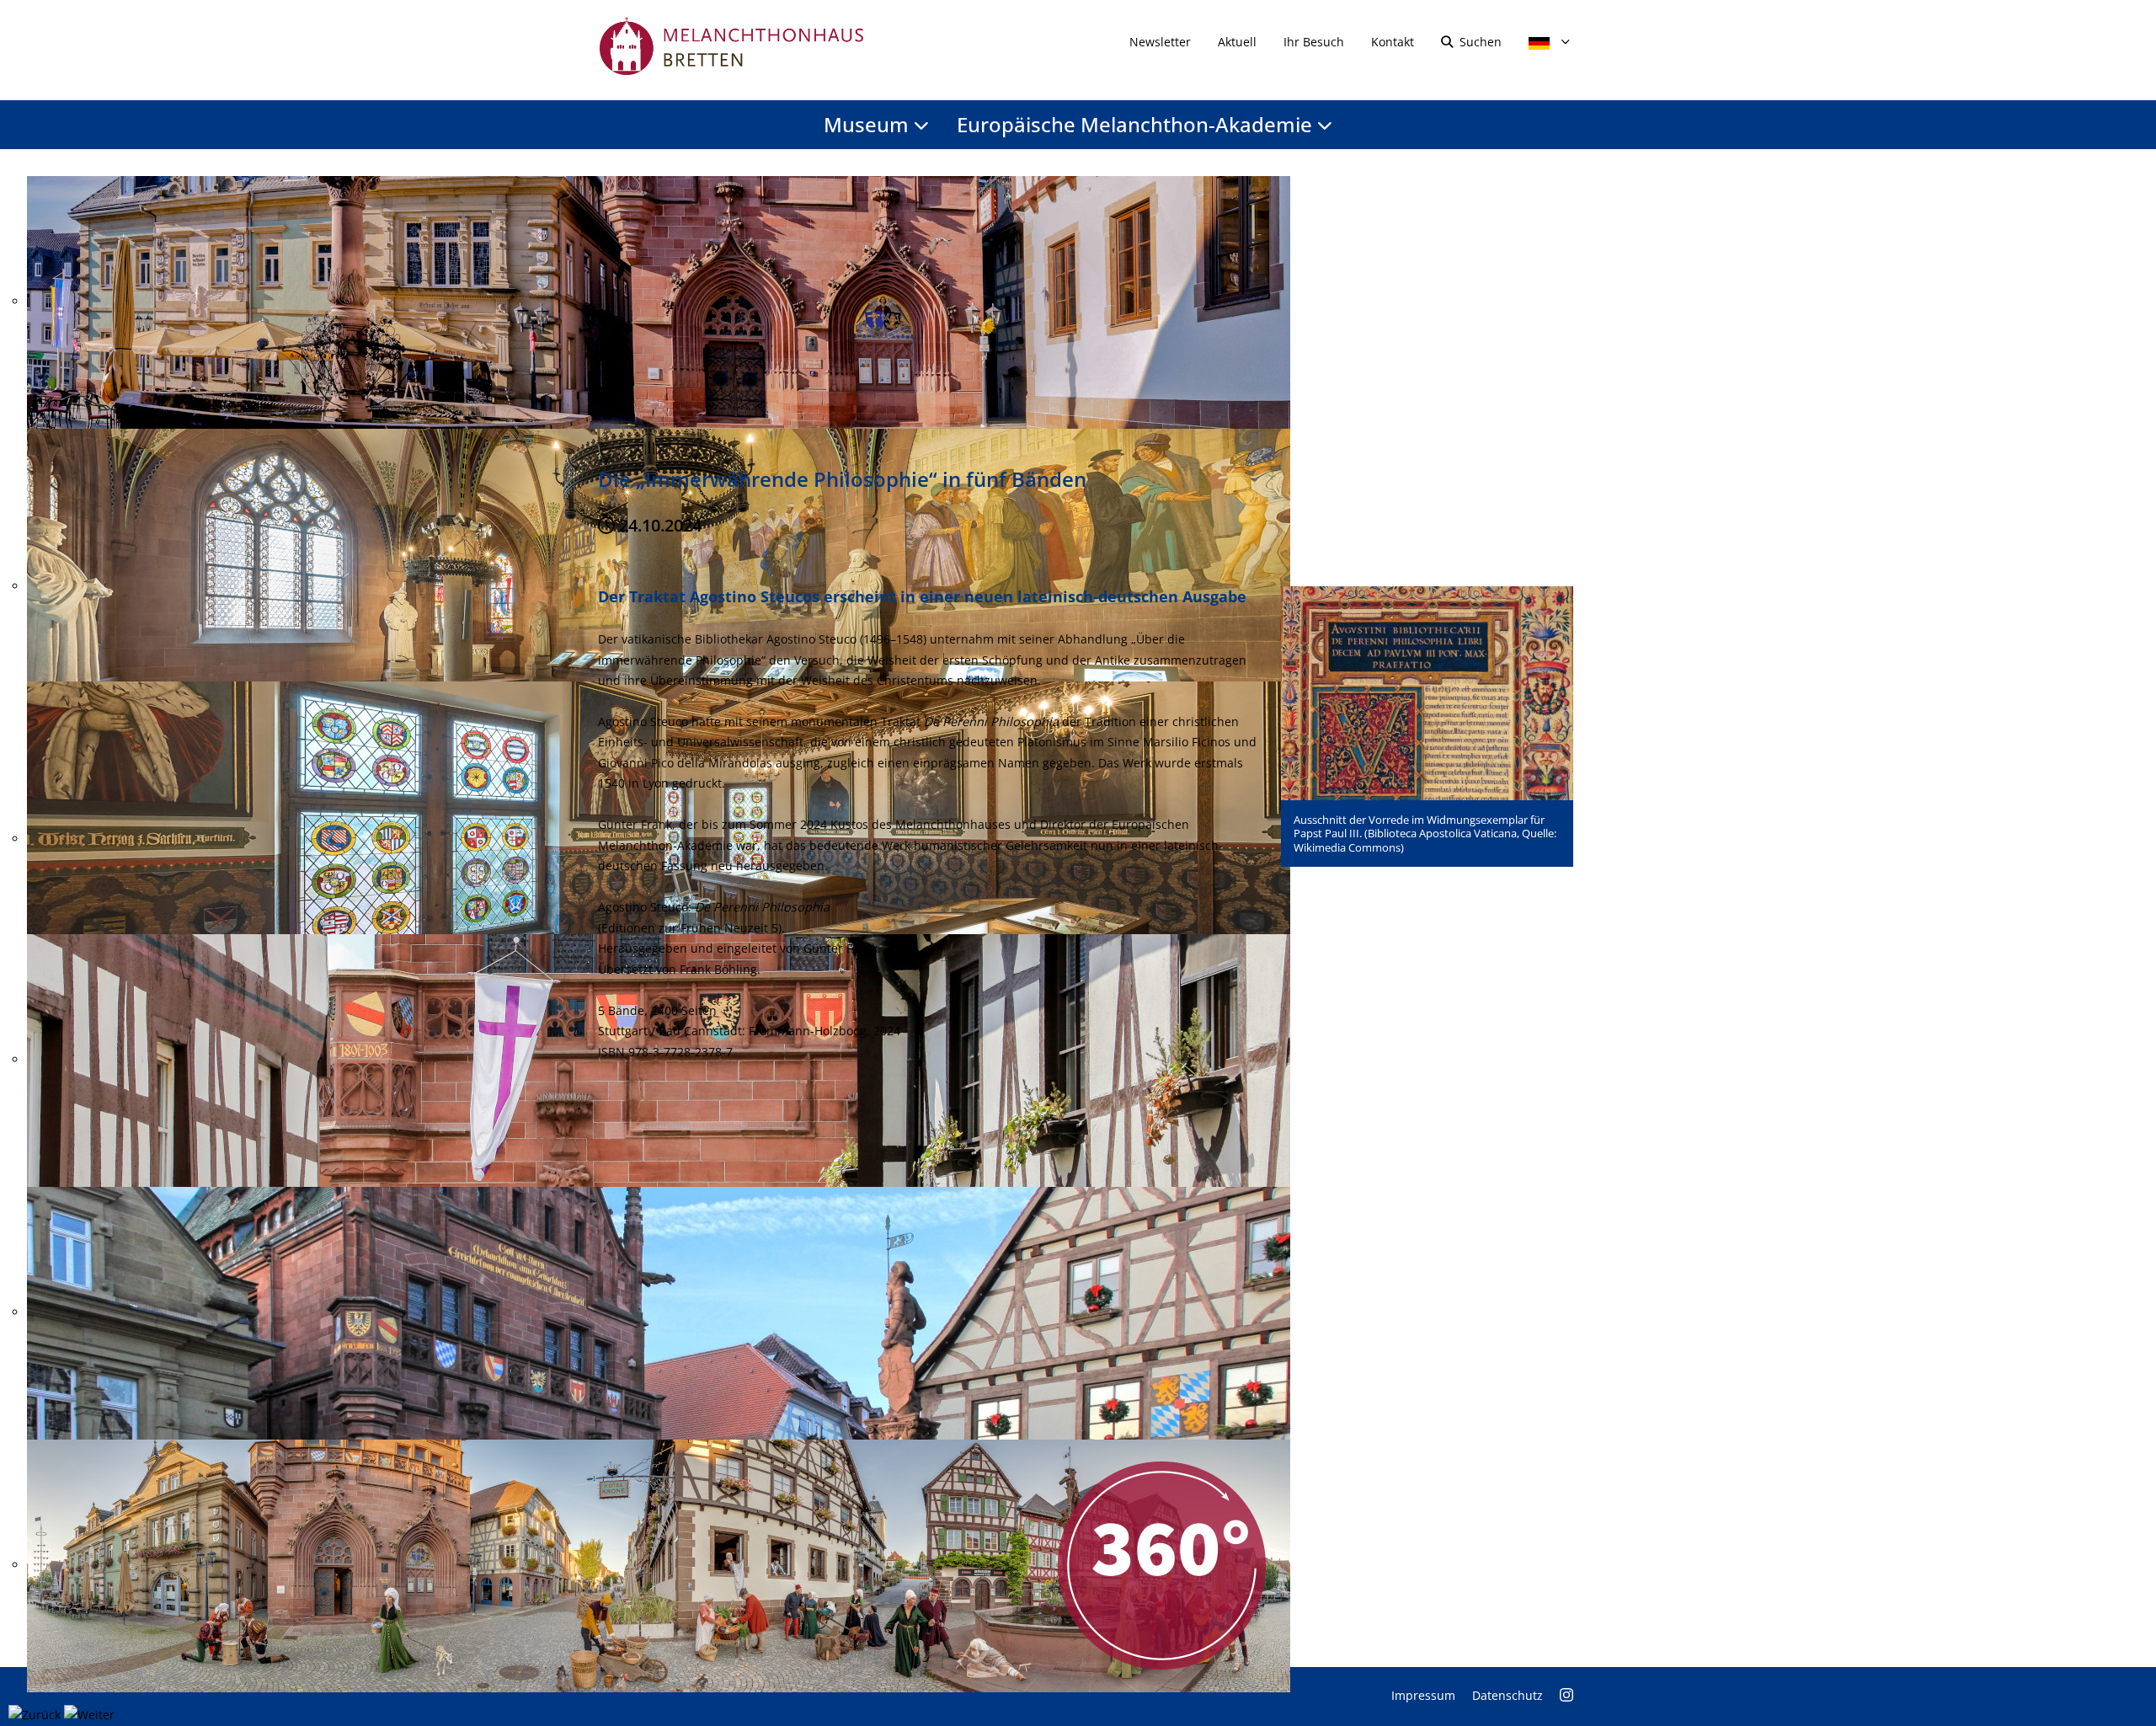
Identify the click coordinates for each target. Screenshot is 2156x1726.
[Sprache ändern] (1544, 42)
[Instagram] (1566, 1695)
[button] (1427, 692)
